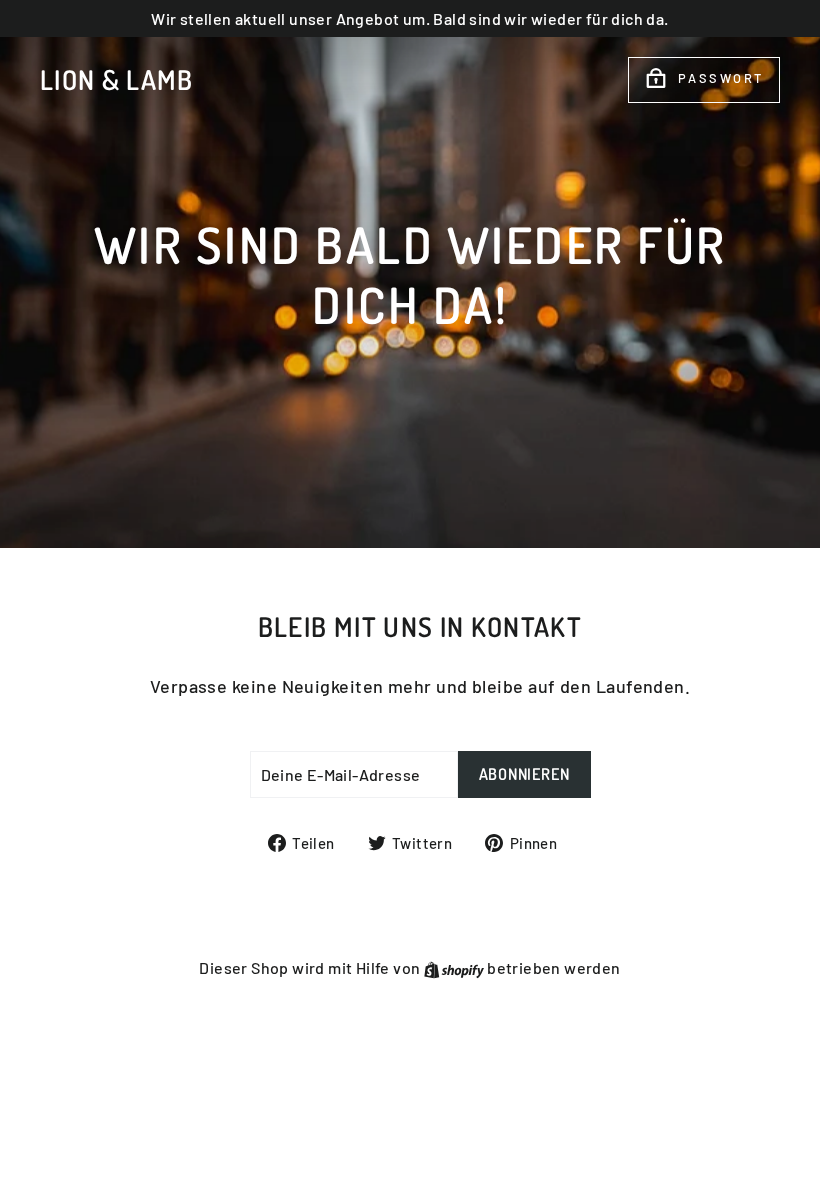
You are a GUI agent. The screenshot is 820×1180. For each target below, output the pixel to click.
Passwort (721, 78)
